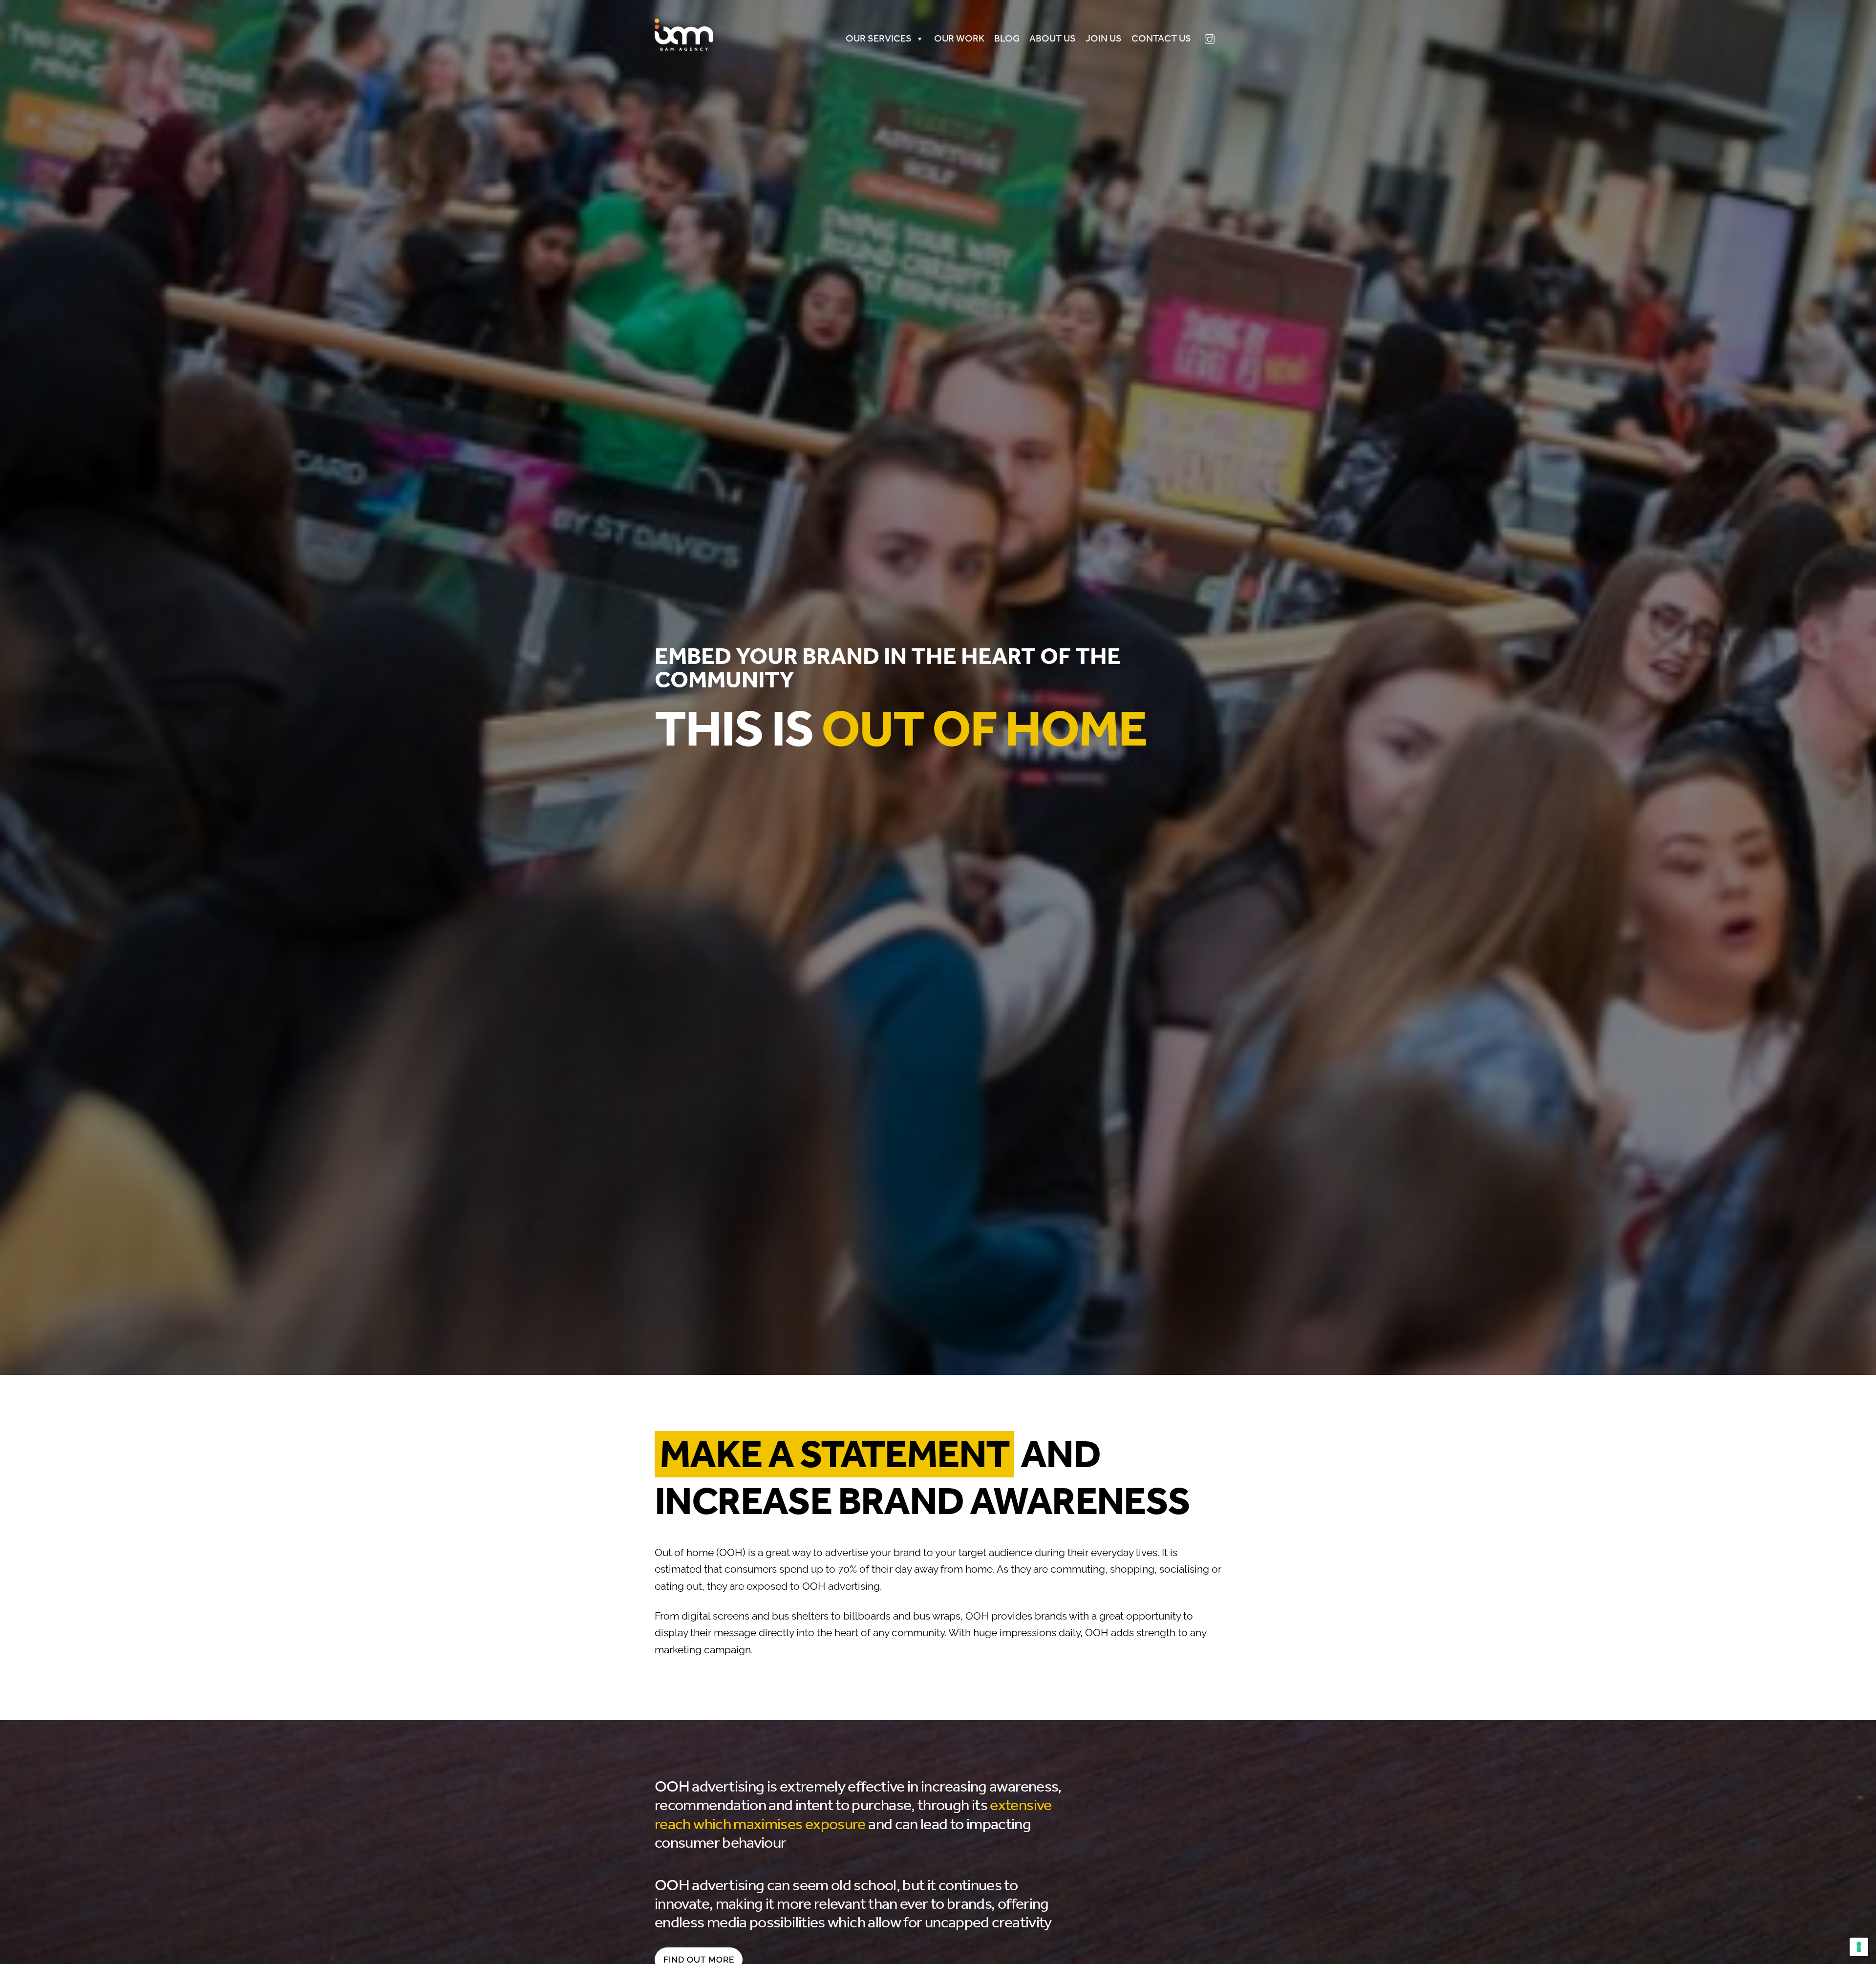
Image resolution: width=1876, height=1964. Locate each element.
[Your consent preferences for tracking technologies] (1859, 1947)
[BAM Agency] (684, 48)
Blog (1007, 38)
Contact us (1161, 38)
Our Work (959, 38)
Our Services (879, 38)
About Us (1053, 38)
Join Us (1104, 38)
